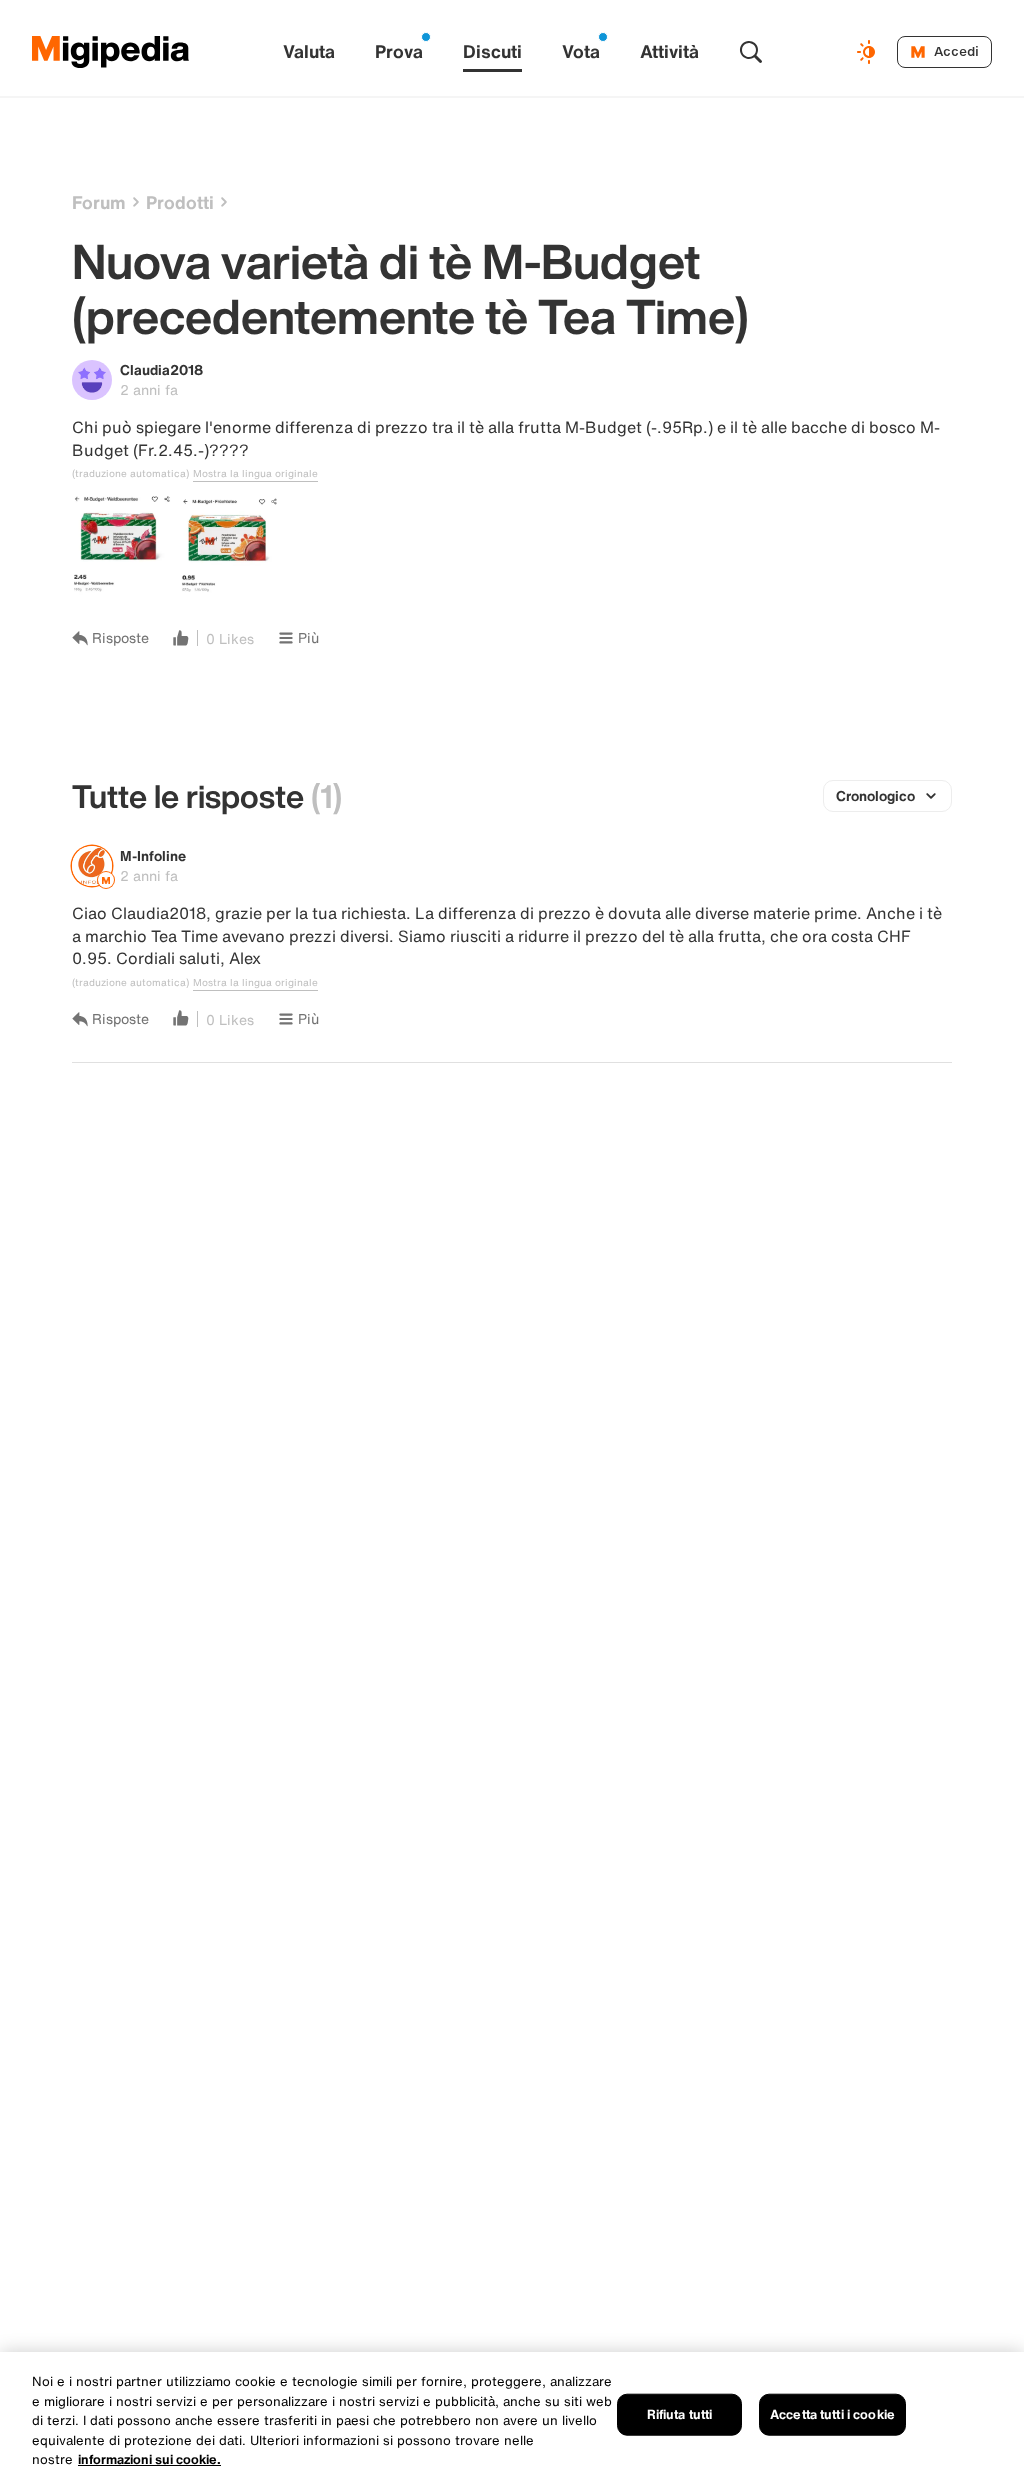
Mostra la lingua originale (255, 474)
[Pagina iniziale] (111, 52)
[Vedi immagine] (122, 545)
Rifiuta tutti (680, 2414)
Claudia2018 (161, 369)
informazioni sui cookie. (149, 2459)
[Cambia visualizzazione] (869, 52)
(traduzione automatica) (130, 474)
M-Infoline (153, 855)
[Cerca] (751, 52)
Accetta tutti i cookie (832, 2414)
